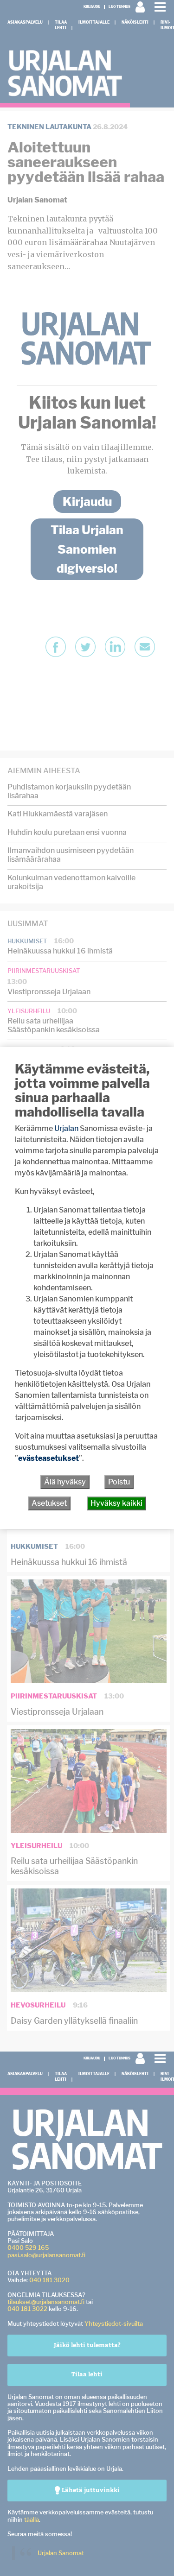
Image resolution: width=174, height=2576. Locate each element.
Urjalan (66, 1128)
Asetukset (49, 1503)
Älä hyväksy (65, 1482)
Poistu (119, 1482)
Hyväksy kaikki (116, 1503)
